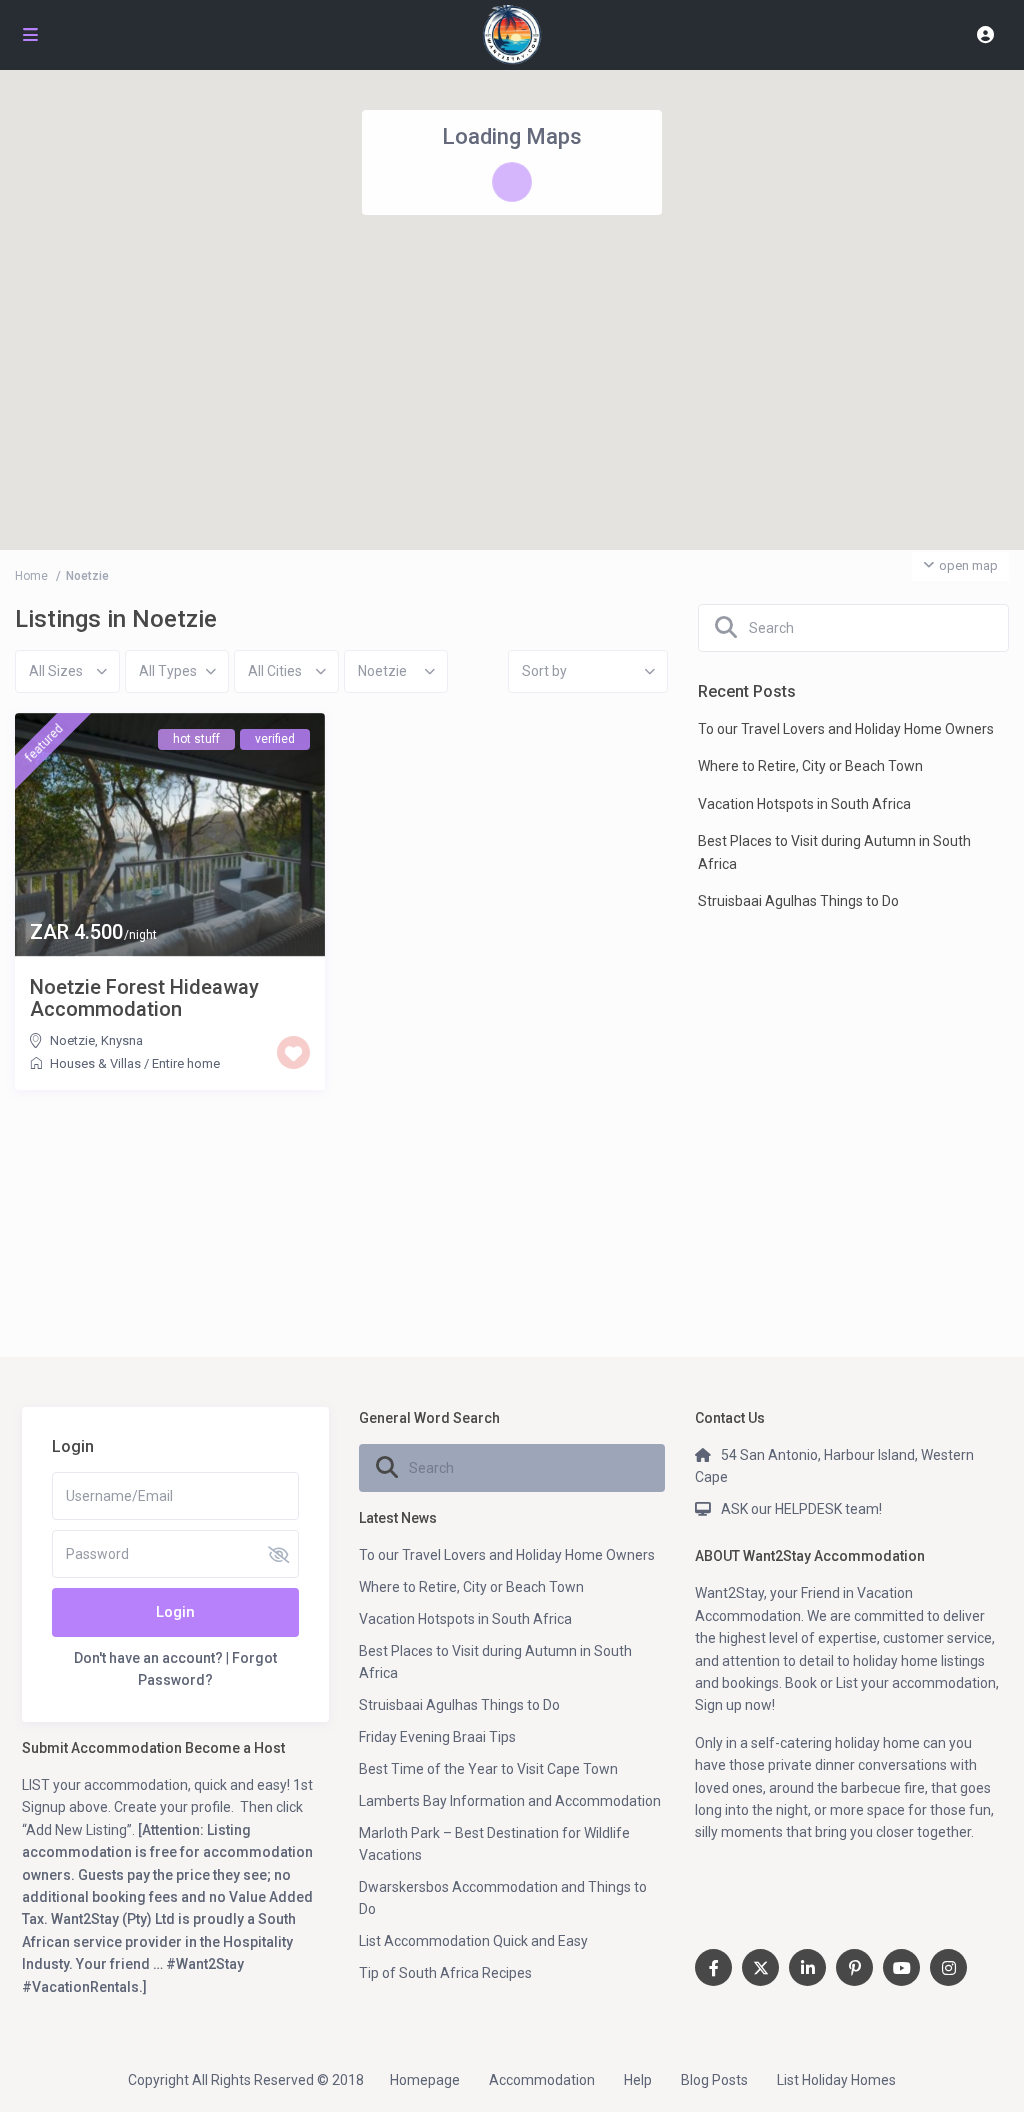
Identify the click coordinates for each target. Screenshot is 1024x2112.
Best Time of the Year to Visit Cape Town (488, 1769)
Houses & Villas (95, 1063)
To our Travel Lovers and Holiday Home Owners (846, 729)
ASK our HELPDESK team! (801, 1509)
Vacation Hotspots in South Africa (804, 804)
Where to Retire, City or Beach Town (810, 766)
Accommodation (542, 2080)
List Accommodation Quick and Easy (473, 1941)
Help (638, 2080)
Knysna (122, 1040)
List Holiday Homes (836, 2080)
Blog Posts (714, 2080)
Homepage (425, 2080)
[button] (512, 250)
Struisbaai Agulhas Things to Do (798, 901)
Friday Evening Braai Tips (437, 1737)
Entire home (186, 1063)
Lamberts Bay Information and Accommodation (510, 1801)
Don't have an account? (148, 1658)
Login (175, 1612)
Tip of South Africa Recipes (445, 1973)
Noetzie (72, 1040)
